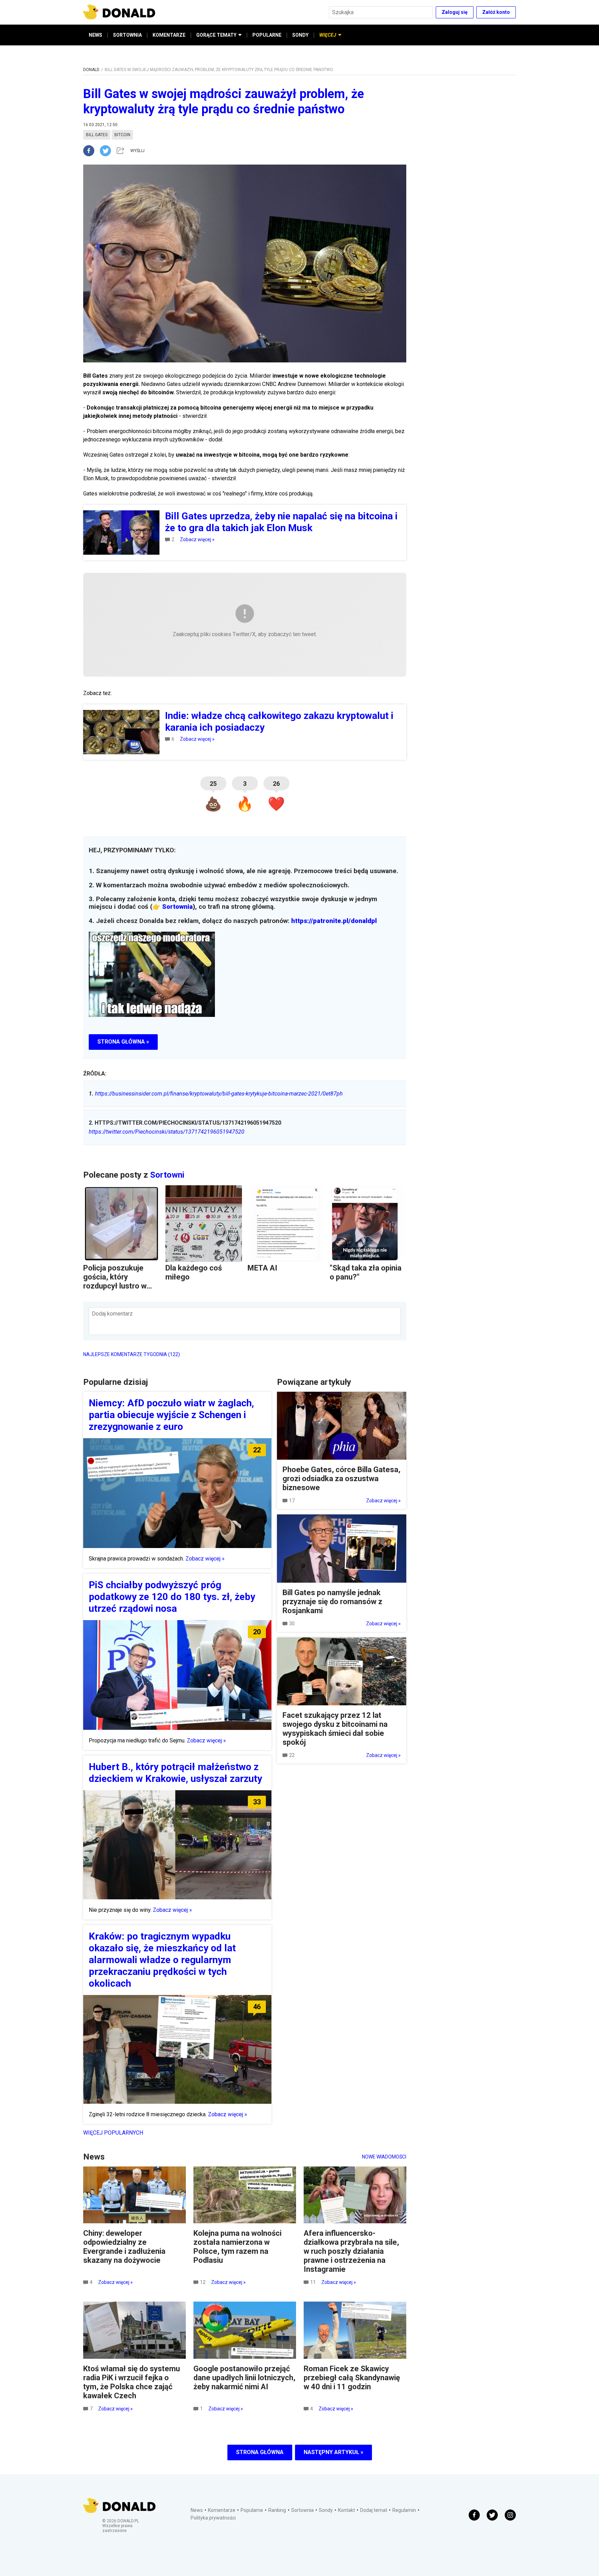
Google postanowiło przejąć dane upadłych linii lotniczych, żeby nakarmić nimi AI (244, 2378)
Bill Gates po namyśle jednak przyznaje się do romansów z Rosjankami (332, 1602)
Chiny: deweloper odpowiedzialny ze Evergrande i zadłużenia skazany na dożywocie (124, 2247)
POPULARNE (267, 35)
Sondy (326, 2510)
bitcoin (122, 135)
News (197, 2510)
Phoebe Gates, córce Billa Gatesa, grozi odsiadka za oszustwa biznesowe (341, 1479)
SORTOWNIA (127, 35)
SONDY (300, 35)
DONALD (91, 70)
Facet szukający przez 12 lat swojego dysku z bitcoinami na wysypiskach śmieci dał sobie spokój (335, 1729)
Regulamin (404, 2510)
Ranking (277, 2510)
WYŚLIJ (137, 151)
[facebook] (92, 151)
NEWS (96, 35)
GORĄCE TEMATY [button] (216, 35)
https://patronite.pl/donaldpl (334, 921)
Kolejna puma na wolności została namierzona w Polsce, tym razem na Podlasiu (237, 2247)
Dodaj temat (374, 2510)
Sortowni (167, 1175)
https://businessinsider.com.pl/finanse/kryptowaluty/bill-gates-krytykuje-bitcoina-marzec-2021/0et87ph (216, 1094)
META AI (262, 1268)
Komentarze (222, 2510)
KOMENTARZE (169, 35)
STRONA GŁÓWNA (260, 2452)
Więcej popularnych (113, 2133)
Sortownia (177, 907)
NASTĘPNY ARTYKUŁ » (333, 2452)
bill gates (97, 135)
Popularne (252, 2510)
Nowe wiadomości (384, 2157)
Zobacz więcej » (197, 539)
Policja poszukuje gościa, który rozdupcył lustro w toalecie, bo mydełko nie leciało (119, 1286)
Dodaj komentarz (112, 1314)
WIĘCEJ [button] (328, 35)
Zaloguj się (455, 12)
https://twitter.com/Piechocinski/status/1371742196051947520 (167, 1132)
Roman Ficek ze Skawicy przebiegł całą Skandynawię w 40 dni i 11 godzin (352, 2378)
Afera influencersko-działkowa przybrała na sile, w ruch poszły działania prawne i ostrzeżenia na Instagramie (351, 2251)
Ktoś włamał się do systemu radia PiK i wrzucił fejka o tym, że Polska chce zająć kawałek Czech (132, 2382)
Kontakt (346, 2510)
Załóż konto (496, 12)
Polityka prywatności (213, 2518)
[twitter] (107, 151)
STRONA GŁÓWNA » (123, 1042)
